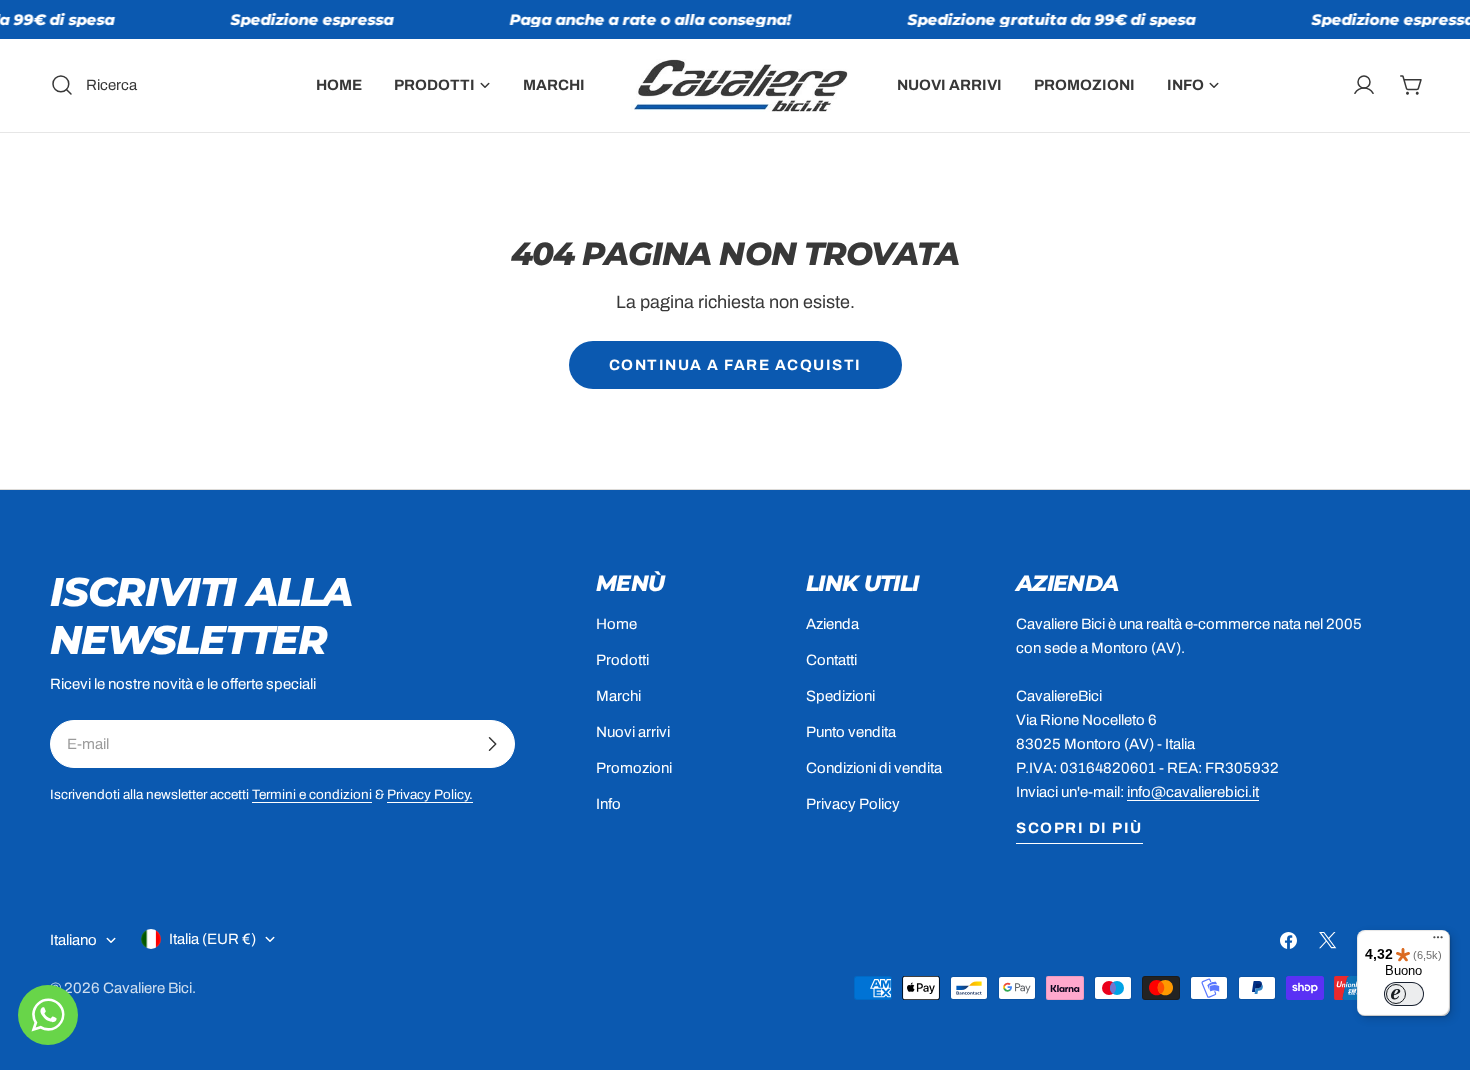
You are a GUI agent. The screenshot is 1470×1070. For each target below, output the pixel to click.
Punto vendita (851, 732)
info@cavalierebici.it (1193, 792)
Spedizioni (840, 696)
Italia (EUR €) (212, 939)
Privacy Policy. (430, 794)
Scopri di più (1079, 828)
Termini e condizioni (312, 794)
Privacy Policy (853, 804)
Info (608, 804)
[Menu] (1438, 942)
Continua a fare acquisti (735, 365)
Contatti (831, 660)
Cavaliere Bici (147, 988)
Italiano (73, 940)
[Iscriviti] (492, 744)
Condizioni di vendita (874, 768)
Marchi (618, 696)
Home (616, 624)
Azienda (832, 624)
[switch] (1404, 994)
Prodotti (622, 660)
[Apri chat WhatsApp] (48, 1015)
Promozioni (634, 768)
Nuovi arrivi (633, 732)
